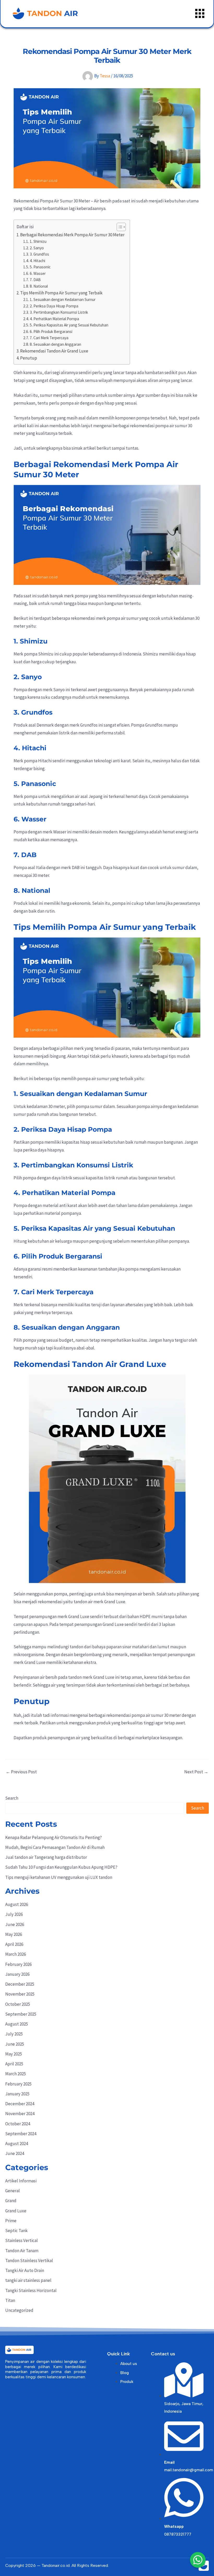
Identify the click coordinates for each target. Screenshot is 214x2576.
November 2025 (20, 1994)
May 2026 (14, 1934)
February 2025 (18, 2084)
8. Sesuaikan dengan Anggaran (55, 344)
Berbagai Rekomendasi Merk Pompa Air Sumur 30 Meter (72, 235)
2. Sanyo (37, 248)
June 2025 (15, 2044)
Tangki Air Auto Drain (25, 2270)
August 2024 (17, 2144)
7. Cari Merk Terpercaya (49, 338)
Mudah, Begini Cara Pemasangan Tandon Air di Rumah (55, 1847)
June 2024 (15, 2153)
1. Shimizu (38, 241)
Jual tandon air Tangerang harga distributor (46, 1857)
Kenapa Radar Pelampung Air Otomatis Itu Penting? (53, 1837)
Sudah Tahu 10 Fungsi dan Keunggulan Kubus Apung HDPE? (61, 1867)
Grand (11, 2201)
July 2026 (14, 1914)
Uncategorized (19, 2310)
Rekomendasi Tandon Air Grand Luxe (54, 351)
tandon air (83, 1602)
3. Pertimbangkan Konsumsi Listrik (59, 312)
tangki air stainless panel (28, 2280)
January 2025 (17, 2094)
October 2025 (18, 2004)
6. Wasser (38, 273)
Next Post (196, 1772)
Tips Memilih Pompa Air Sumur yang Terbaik (61, 293)
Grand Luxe (16, 2211)
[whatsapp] (198, 2560)
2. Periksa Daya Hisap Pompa (54, 306)
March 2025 (16, 2074)
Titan (10, 2300)
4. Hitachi (37, 261)
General (13, 2191)
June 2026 (15, 1924)
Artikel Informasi (21, 2181)
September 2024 (21, 2134)
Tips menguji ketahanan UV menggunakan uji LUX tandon (59, 1877)
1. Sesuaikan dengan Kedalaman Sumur (63, 299)
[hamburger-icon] (200, 14)
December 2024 (20, 2104)
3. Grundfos (39, 254)
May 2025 (14, 2054)
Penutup (29, 358)
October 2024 (18, 2124)
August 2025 (17, 2024)
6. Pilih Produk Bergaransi (51, 332)
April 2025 (14, 2064)
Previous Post (21, 1772)
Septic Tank (16, 2231)
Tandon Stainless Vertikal (29, 2261)
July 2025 (14, 2034)
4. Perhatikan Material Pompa (54, 319)
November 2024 (20, 2114)
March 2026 (16, 1954)
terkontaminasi (121, 1685)
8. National (39, 286)
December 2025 (20, 1984)
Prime (11, 2221)
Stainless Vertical (22, 2240)
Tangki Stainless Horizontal (31, 2290)
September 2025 (21, 2014)
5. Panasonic (40, 267)
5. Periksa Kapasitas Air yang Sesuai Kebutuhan (69, 325)
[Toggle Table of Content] (119, 227)
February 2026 (18, 1964)
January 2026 (17, 1974)
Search (12, 1798)
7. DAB (35, 280)
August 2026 (17, 1904)
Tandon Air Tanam (22, 2251)
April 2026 (14, 1944)
